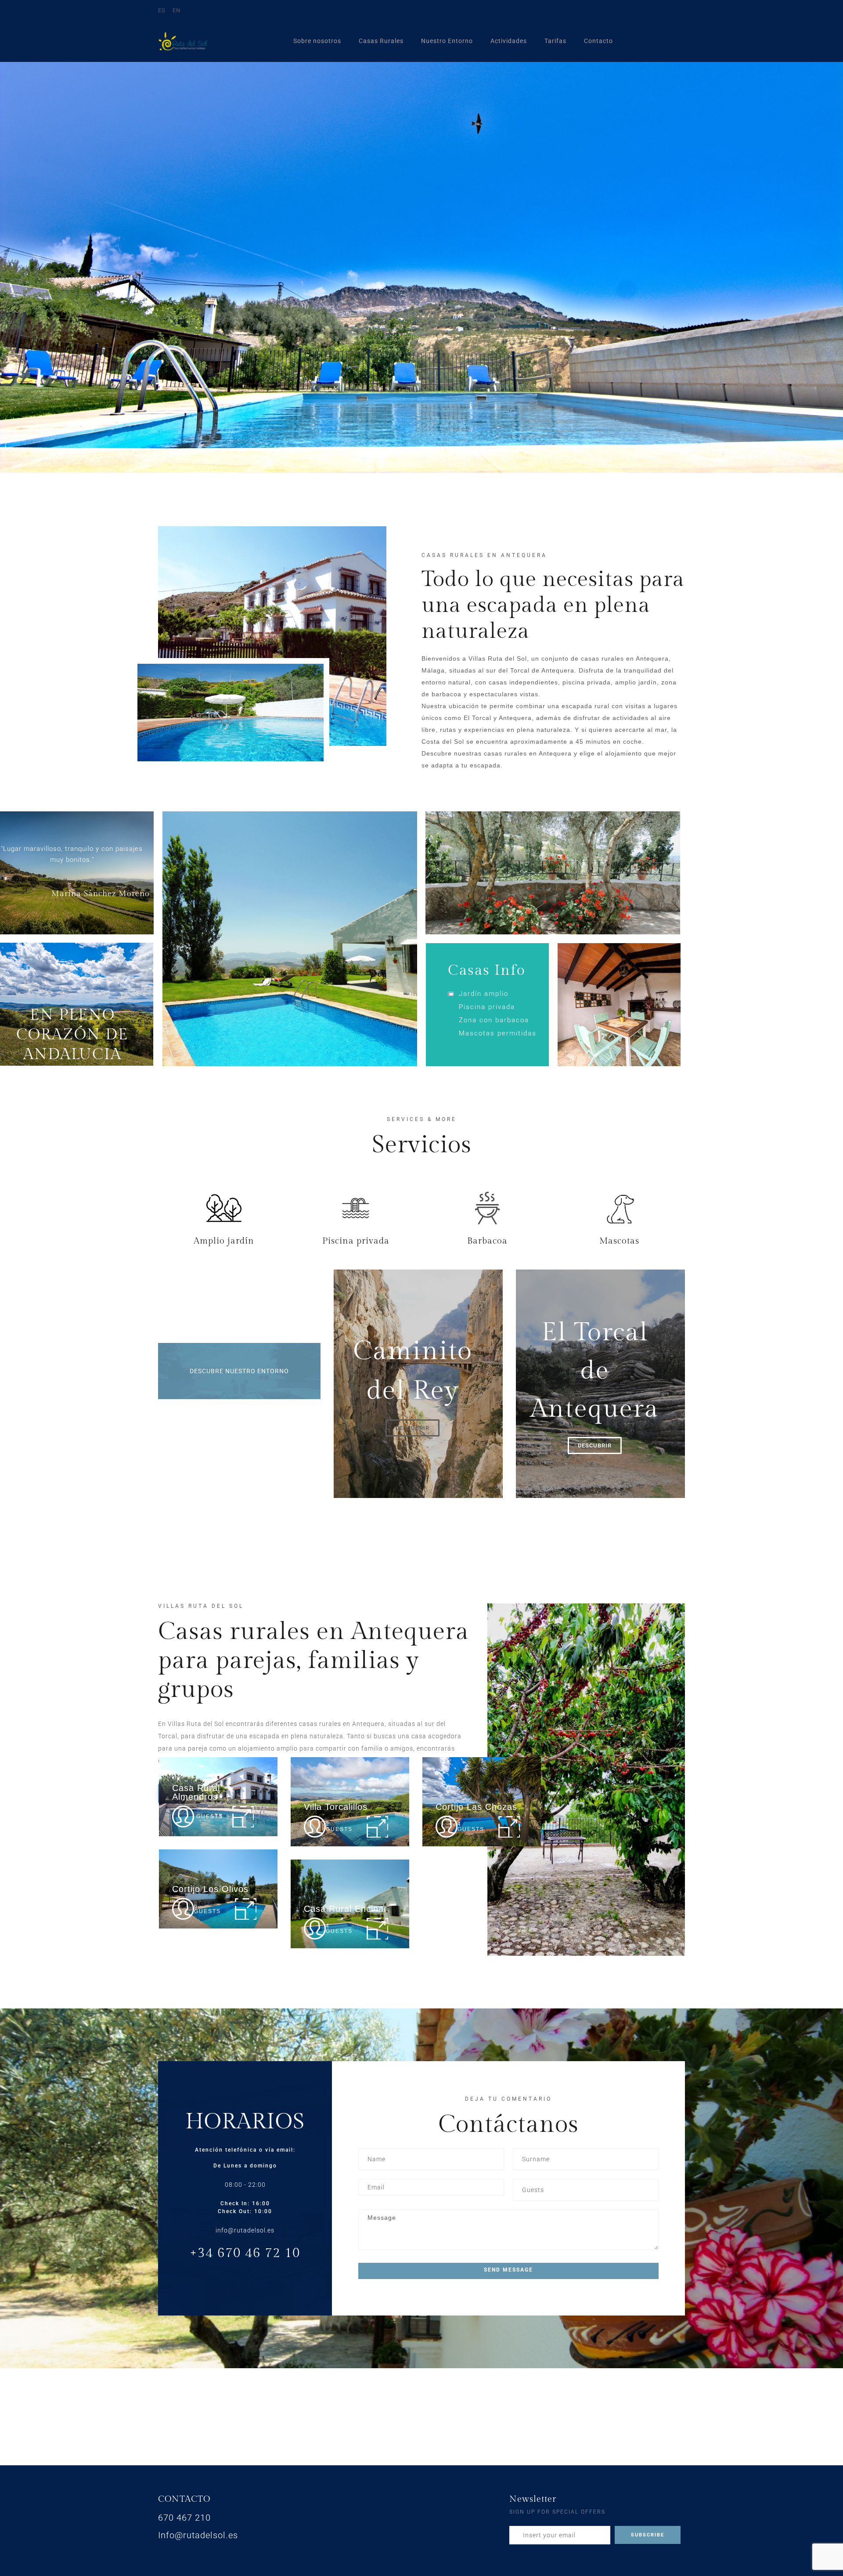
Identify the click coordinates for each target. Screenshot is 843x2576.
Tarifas (555, 41)
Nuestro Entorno (447, 41)
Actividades (509, 41)
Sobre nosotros (317, 41)
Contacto (598, 41)
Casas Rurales (381, 41)
